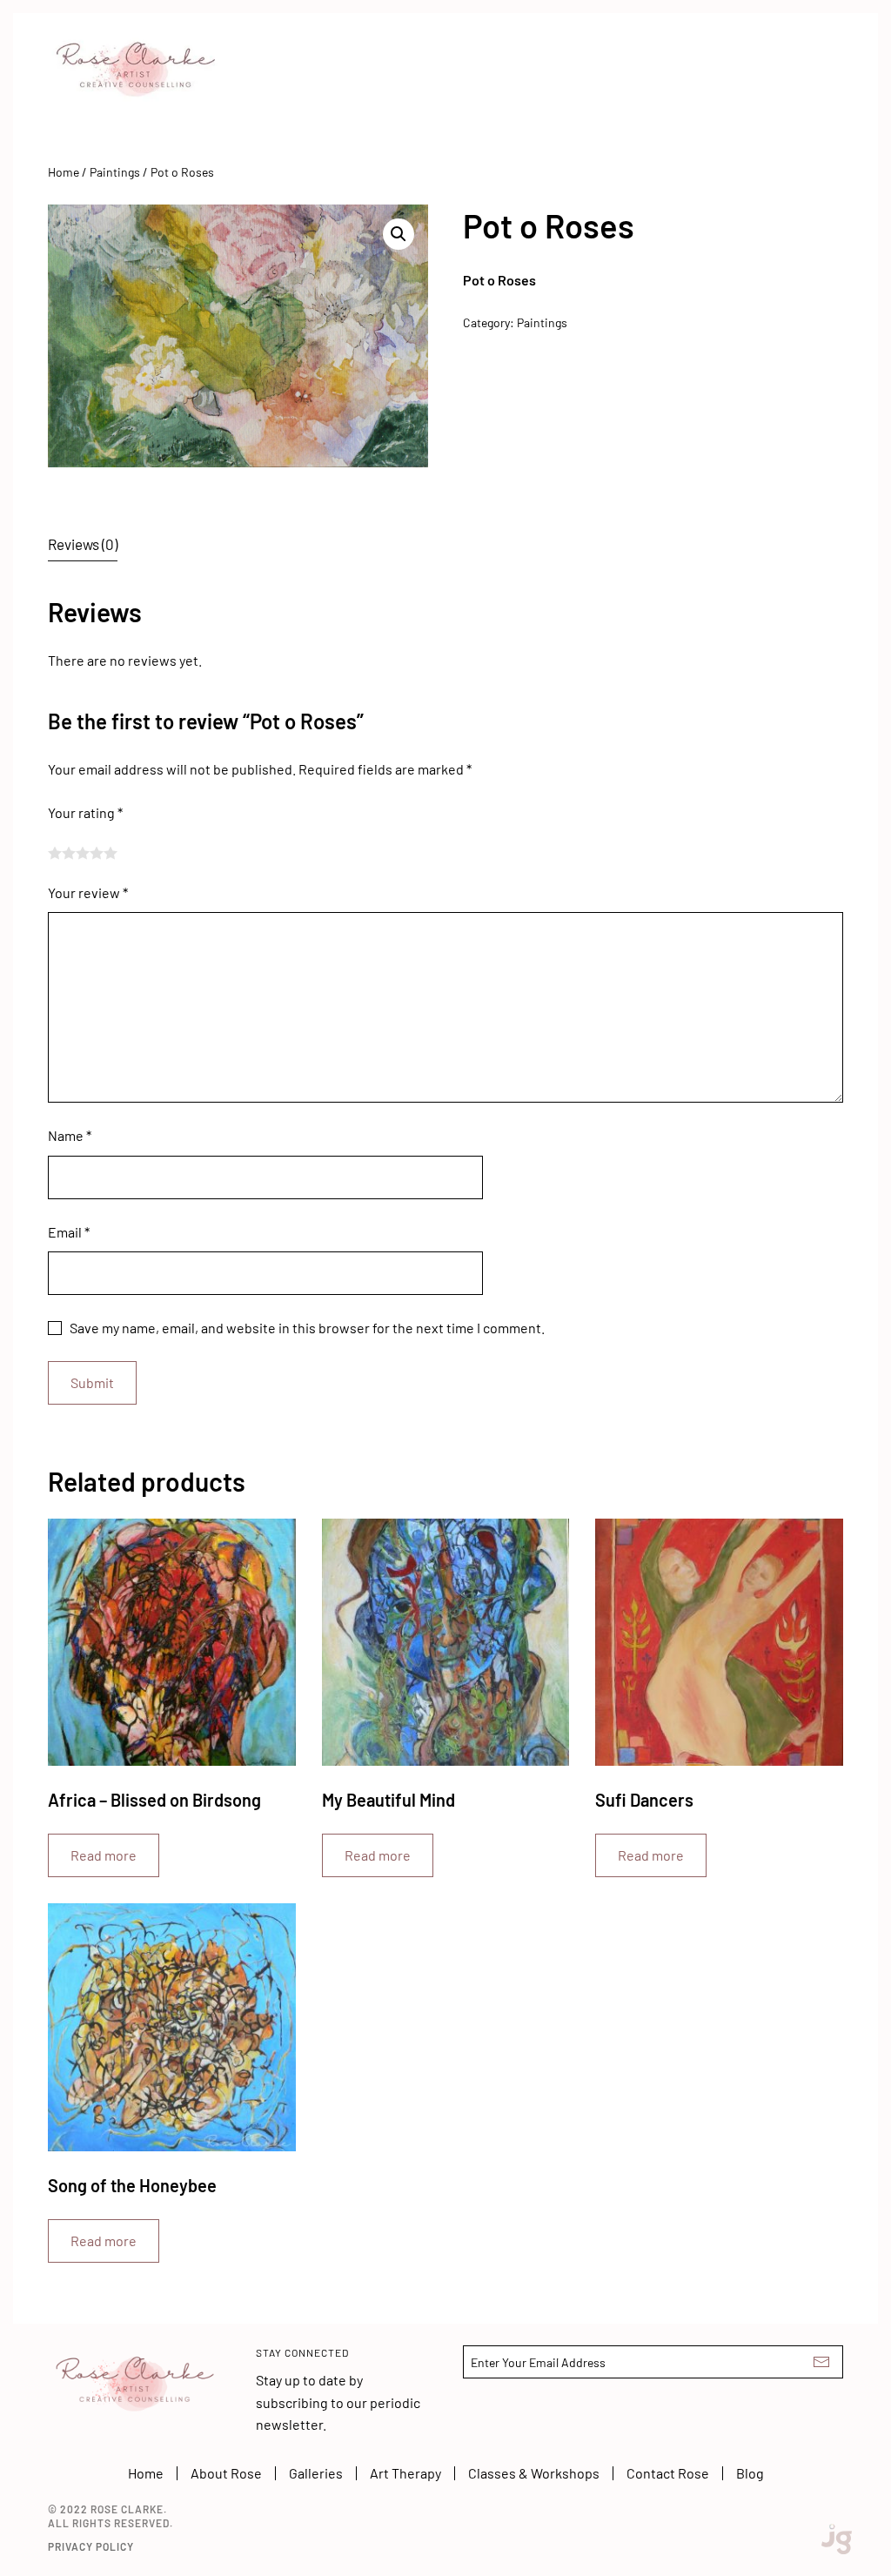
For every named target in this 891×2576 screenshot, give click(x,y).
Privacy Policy (91, 2546)
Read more (104, 1855)
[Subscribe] (821, 2362)
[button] (399, 234)
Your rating (85, 812)
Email (69, 1232)
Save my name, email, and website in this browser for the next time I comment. (307, 1328)
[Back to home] (135, 57)
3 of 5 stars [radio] (83, 853)
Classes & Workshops (534, 2473)
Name (70, 1135)
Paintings (115, 172)
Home (64, 172)
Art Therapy (405, 2473)
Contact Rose (668, 2473)
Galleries (316, 2473)
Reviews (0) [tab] (83, 544)
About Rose (226, 2473)
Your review (88, 892)
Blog (750, 2473)
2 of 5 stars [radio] (69, 853)
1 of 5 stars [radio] (55, 853)
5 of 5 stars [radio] (111, 853)
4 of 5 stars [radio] (97, 853)
